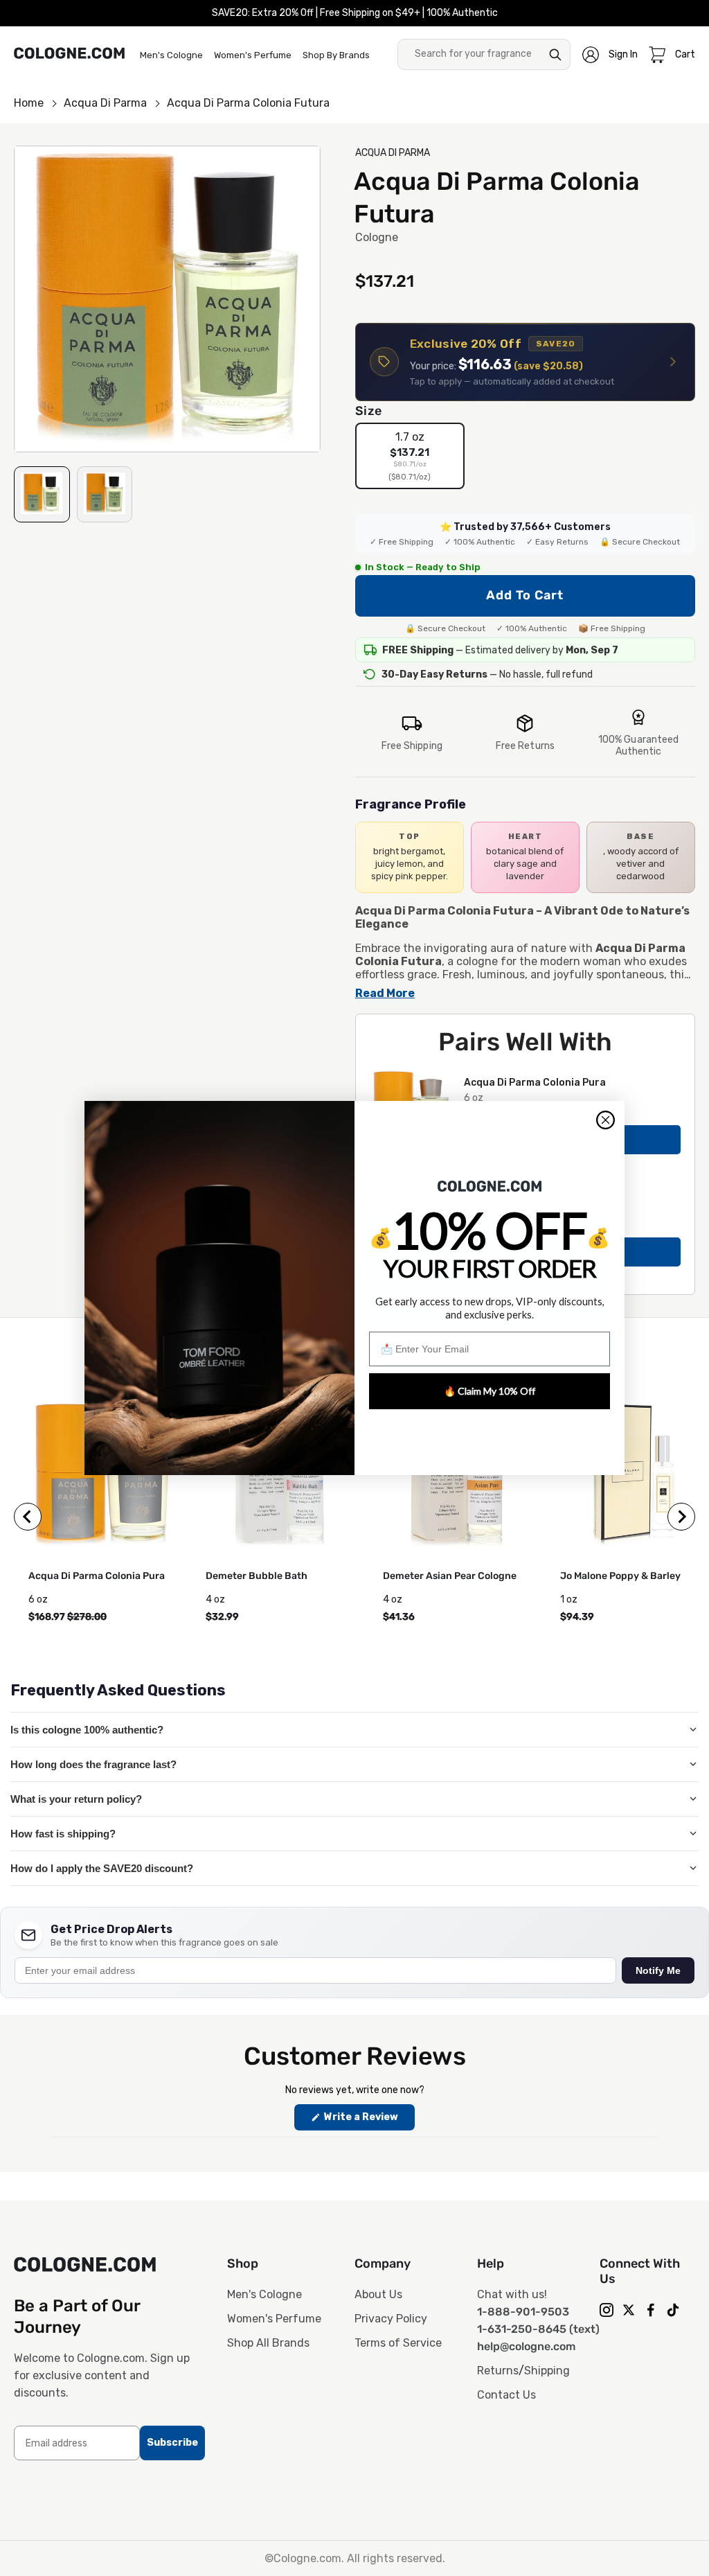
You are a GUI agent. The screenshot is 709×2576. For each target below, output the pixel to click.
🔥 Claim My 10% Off (490, 1391)
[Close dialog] (605, 1120)
